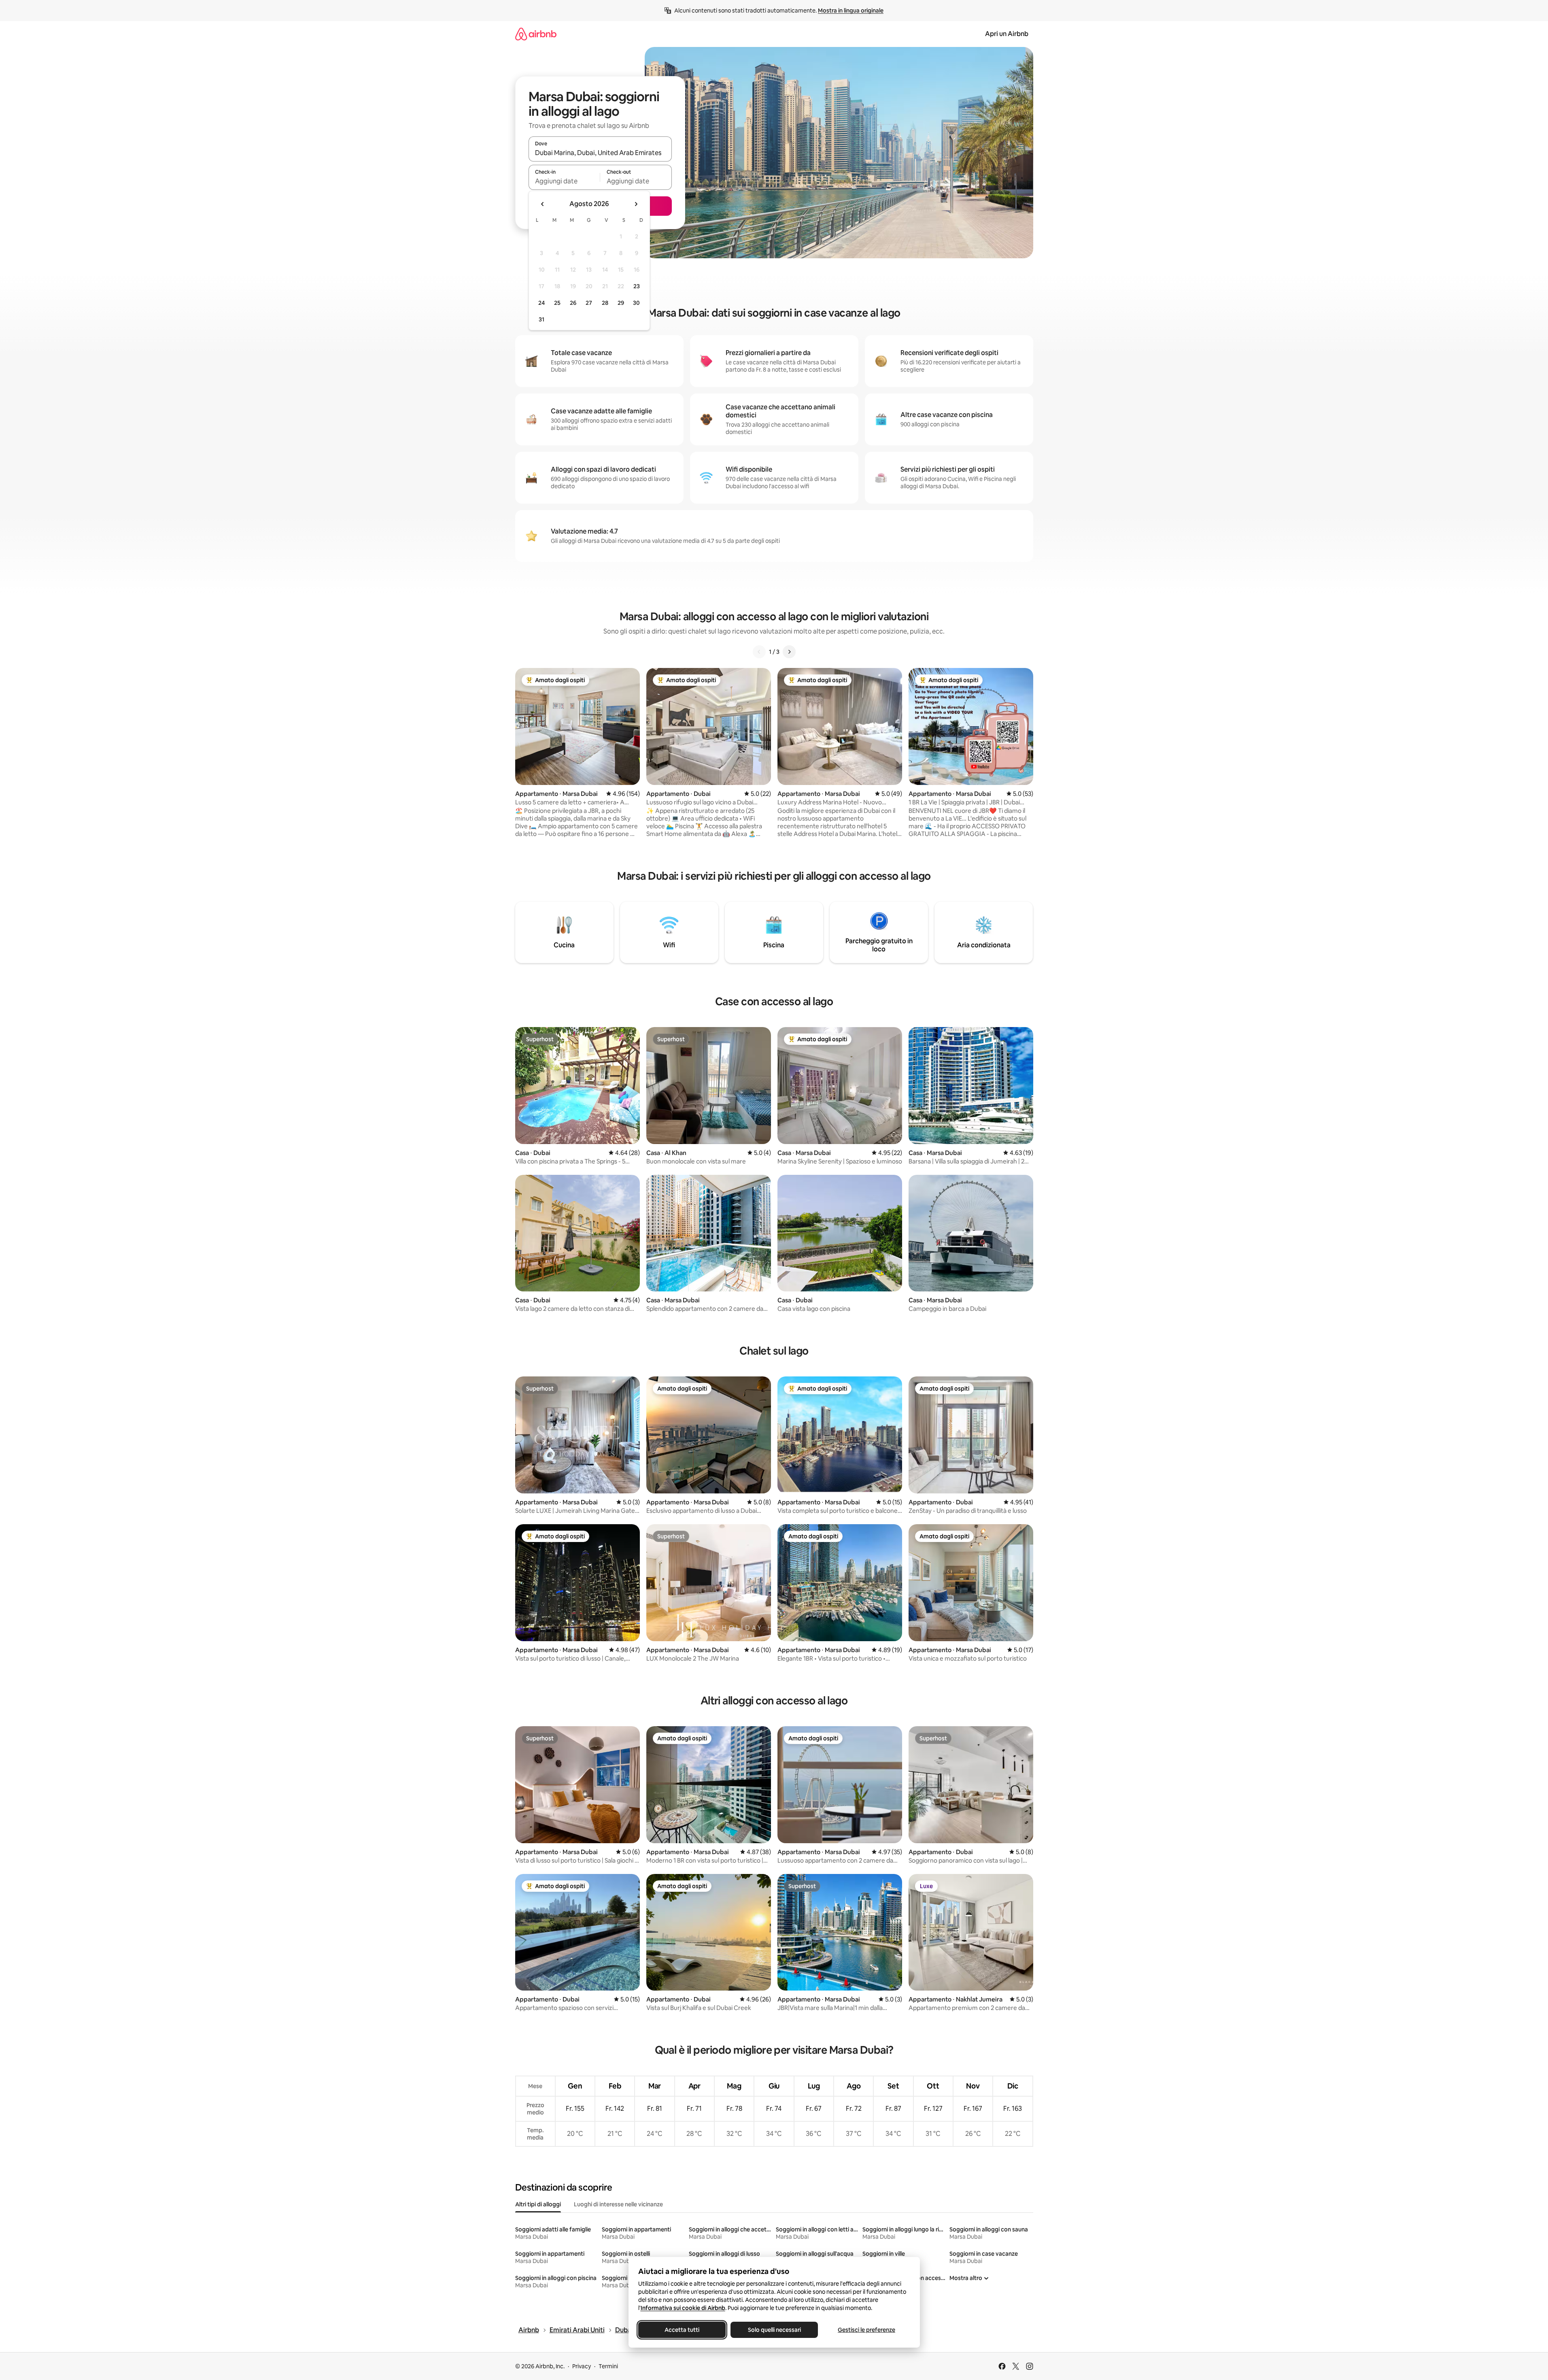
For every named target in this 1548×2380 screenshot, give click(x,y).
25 (557, 303)
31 (541, 319)
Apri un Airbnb (1007, 34)
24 (541, 303)
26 (573, 303)
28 (605, 303)
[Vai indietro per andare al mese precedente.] (543, 204)
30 (636, 303)
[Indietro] (759, 652)
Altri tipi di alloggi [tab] (538, 2204)
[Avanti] (789, 652)
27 (589, 303)
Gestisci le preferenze (866, 2330)
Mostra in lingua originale (851, 11)
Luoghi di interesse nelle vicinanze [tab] (618, 2204)
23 (637, 286)
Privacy (582, 2366)
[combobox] (600, 153)
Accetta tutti (682, 2330)
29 (621, 303)
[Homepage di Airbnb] (536, 34)
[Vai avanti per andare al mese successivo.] (636, 204)
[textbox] (564, 181)
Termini (608, 2366)
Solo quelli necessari (774, 2330)
